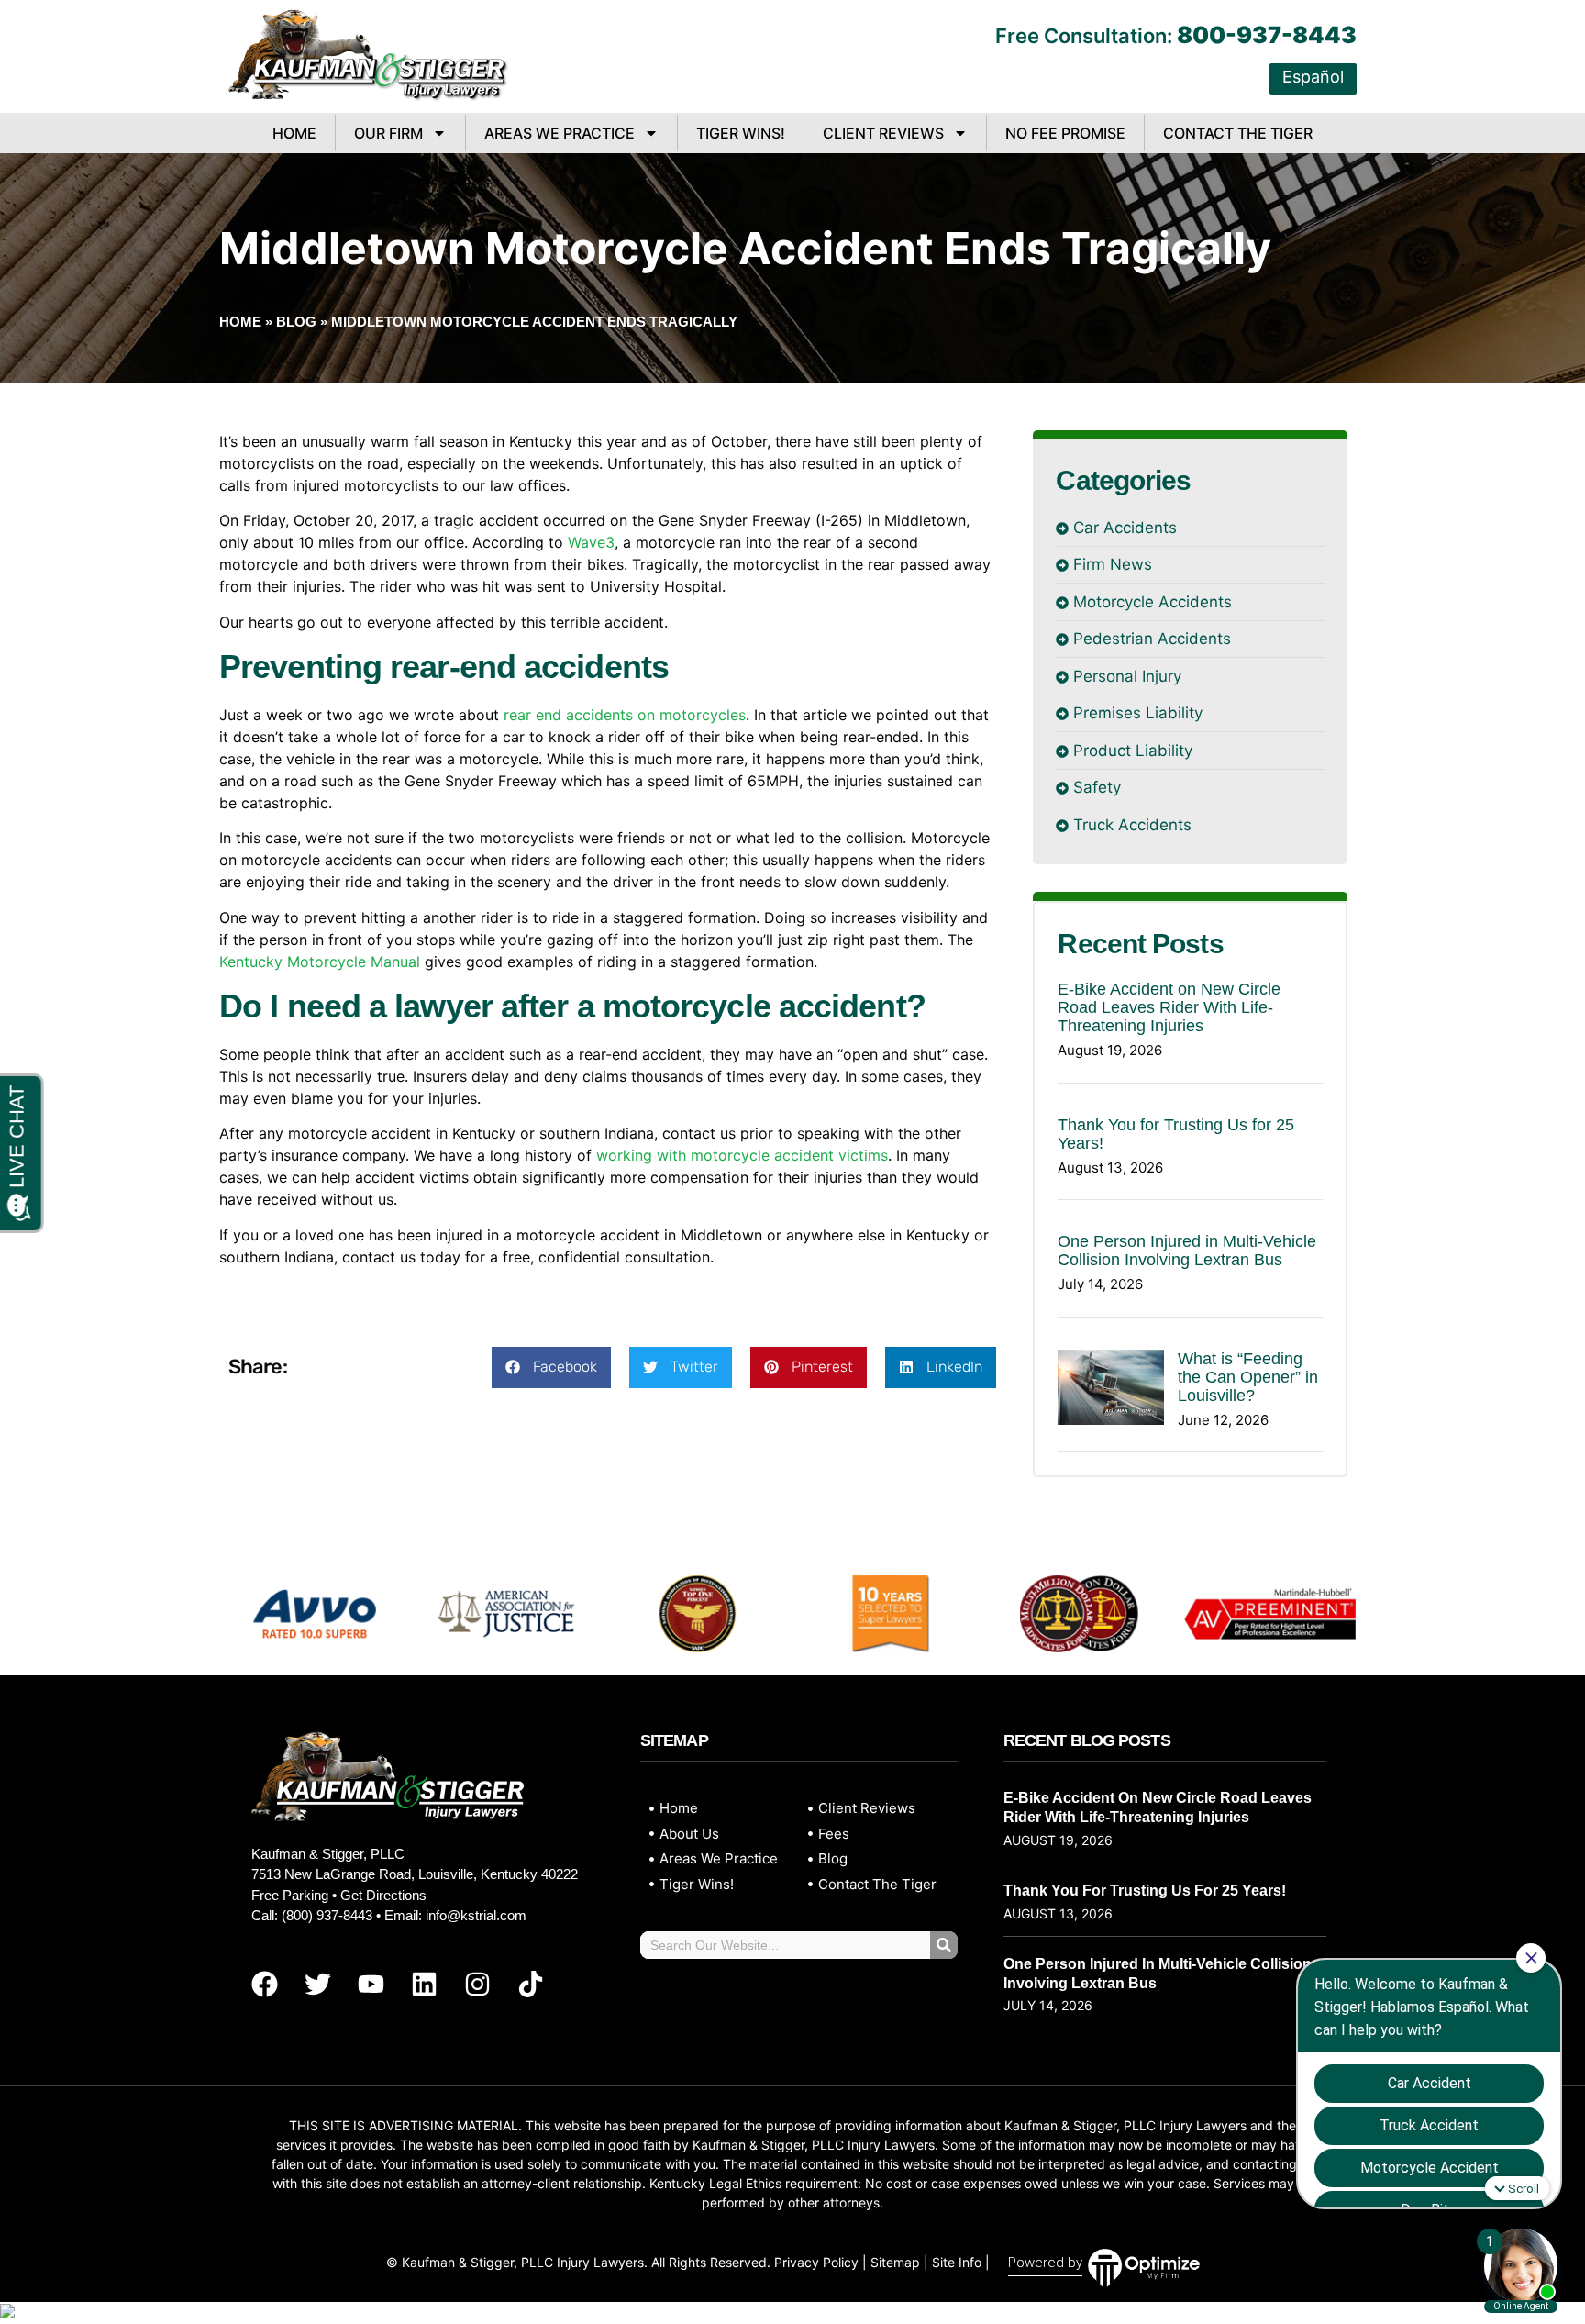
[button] (551, 1368)
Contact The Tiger (1238, 133)
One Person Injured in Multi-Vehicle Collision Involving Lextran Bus (1187, 1251)
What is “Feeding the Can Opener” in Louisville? (1248, 1377)
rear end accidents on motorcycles (625, 715)
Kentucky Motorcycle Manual (320, 962)
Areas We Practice (560, 133)
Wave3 (591, 542)
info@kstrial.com (476, 1915)
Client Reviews (883, 133)
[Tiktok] (530, 1985)
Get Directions (383, 1895)
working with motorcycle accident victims (742, 1155)
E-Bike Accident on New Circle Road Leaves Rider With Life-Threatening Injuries (1169, 1007)
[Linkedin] (424, 1985)
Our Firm (388, 133)
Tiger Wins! (741, 133)
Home (294, 133)
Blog (296, 322)
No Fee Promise (1065, 133)
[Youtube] (371, 1985)
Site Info (957, 2262)
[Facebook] (264, 1985)
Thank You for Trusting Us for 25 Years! (1145, 1890)
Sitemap (895, 2262)
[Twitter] (317, 1985)
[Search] (944, 1945)
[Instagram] (477, 1985)
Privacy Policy (816, 2262)
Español (1313, 77)
